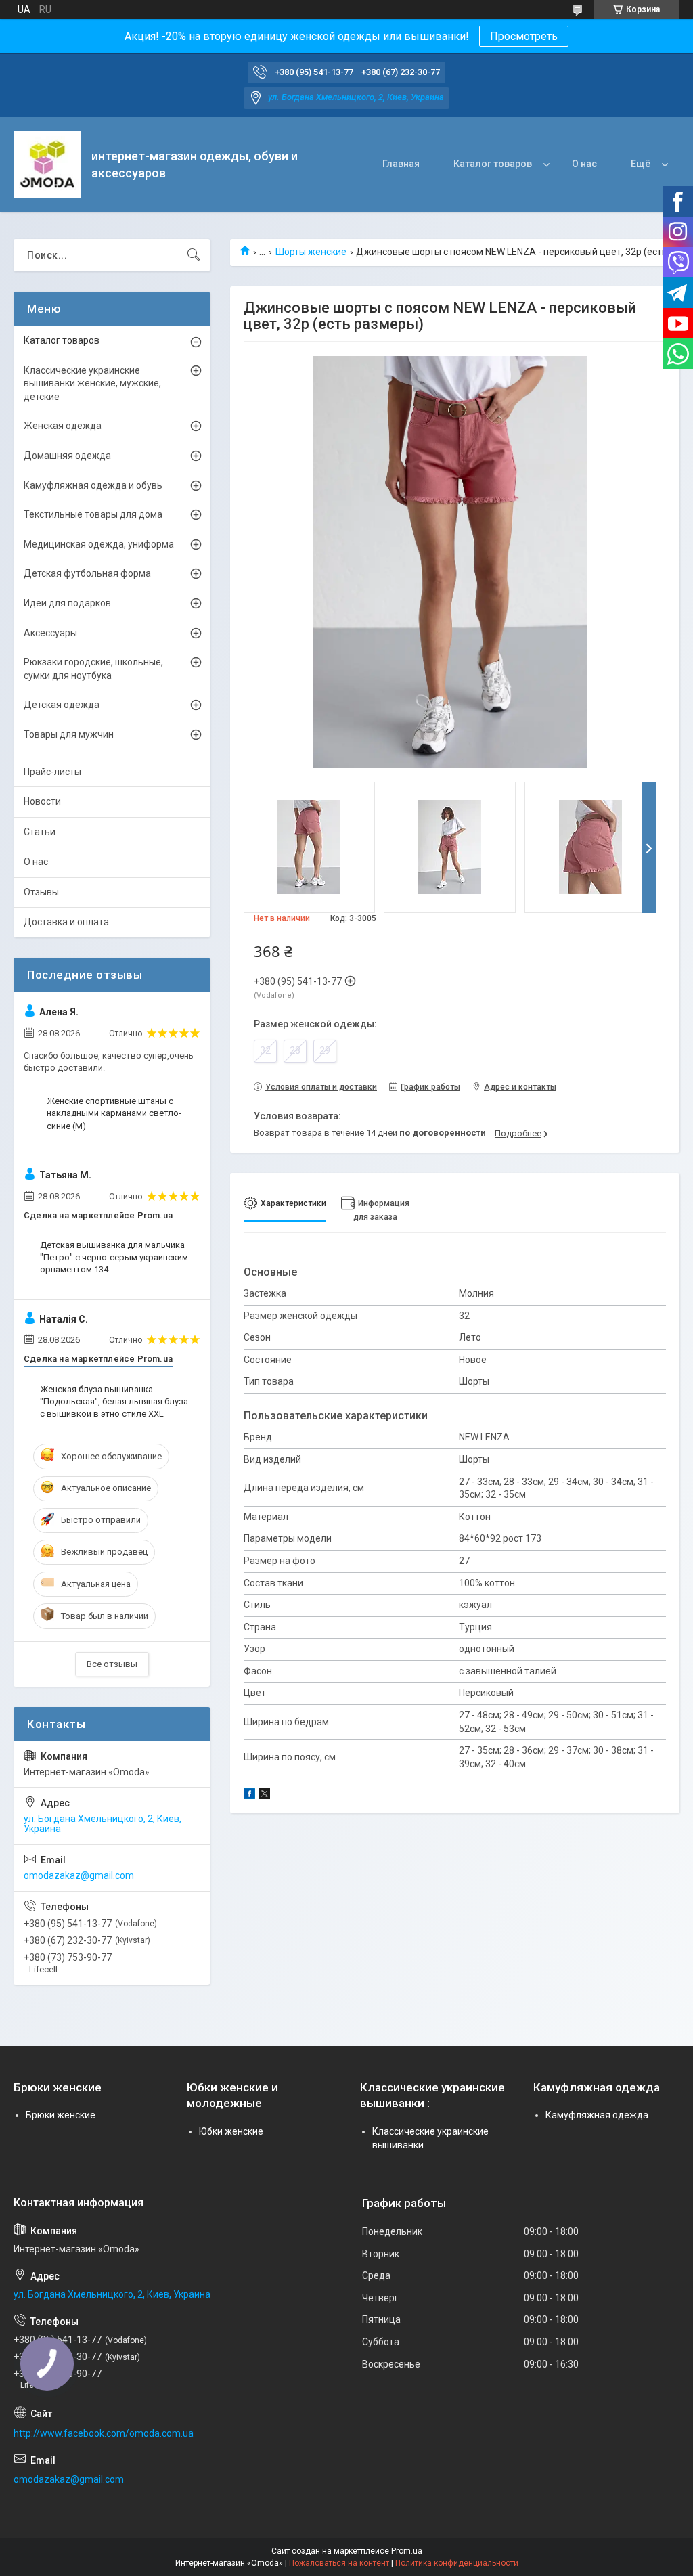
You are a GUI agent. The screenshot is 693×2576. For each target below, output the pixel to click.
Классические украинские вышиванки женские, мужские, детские (92, 383)
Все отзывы (112, 1664)
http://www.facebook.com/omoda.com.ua (104, 2433)
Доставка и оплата (66, 922)
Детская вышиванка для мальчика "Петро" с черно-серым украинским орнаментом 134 (114, 1257)
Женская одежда (63, 426)
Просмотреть (524, 36)
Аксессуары (50, 633)
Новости (42, 801)
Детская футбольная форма (87, 573)
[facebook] (249, 1796)
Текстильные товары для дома (93, 514)
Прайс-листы (52, 772)
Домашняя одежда (67, 456)
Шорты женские (311, 252)
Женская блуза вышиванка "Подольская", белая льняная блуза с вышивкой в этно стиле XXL (114, 1401)
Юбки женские (231, 2131)
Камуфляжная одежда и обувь (93, 485)
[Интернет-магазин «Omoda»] (47, 164)
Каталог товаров (493, 164)
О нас (584, 164)
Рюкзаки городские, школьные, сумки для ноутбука (93, 669)
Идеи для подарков (67, 603)
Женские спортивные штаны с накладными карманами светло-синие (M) (114, 1113)
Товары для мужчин (69, 734)
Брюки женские (61, 2115)
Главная (401, 164)
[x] (265, 1796)
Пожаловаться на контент (339, 2563)
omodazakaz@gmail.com (79, 1875)
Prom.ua (407, 2551)
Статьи (40, 832)
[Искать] (194, 255)
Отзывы (41, 892)
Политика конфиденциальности (457, 2563)
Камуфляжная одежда (597, 2115)
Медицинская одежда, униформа (99, 544)
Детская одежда (62, 705)
